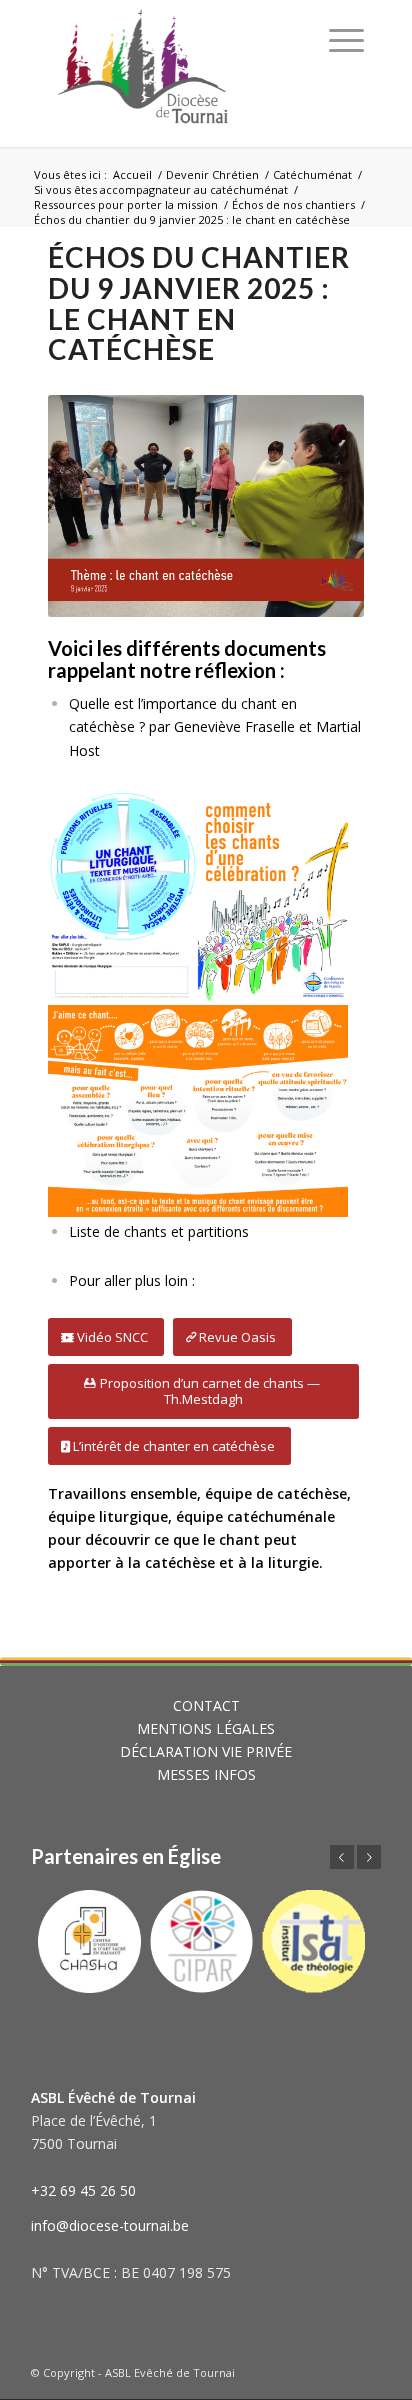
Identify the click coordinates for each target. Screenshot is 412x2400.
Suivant (369, 1857)
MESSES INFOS (206, 1774)
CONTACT (206, 1705)
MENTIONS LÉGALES (206, 1728)
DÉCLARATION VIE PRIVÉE (206, 1751)
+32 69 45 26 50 (83, 2190)
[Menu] (346, 40)
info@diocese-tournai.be (110, 2225)
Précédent (342, 1857)
